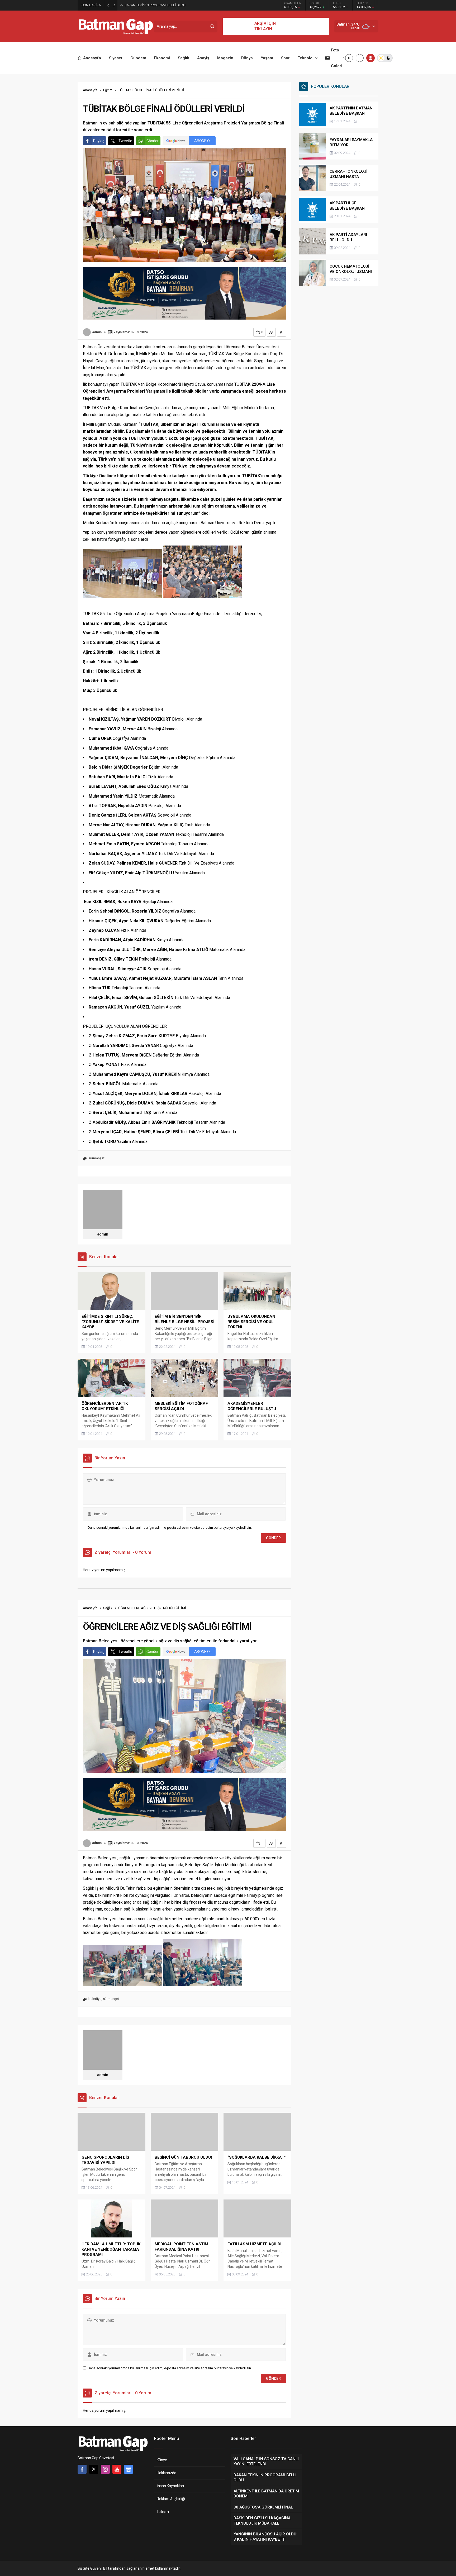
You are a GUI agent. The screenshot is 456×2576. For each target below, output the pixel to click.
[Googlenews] (129, 2469)
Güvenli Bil (99, 2568)
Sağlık (108, 1608)
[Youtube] (117, 2469)
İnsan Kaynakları (170, 2486)
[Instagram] (105, 2469)
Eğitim (108, 90)
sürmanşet (96, 1158)
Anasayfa (90, 90)
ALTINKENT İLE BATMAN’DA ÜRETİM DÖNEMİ (158, 5)
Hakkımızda (167, 2473)
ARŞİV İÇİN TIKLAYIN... (265, 26)
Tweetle (125, 141)
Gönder (153, 141)
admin (97, 332)
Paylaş (99, 141)
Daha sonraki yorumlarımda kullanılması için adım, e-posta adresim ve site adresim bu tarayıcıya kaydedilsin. (170, 1528)
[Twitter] (94, 2469)
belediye (95, 1999)
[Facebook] (82, 2469)
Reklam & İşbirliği (171, 2499)
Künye (162, 2460)
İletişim (163, 2512)
